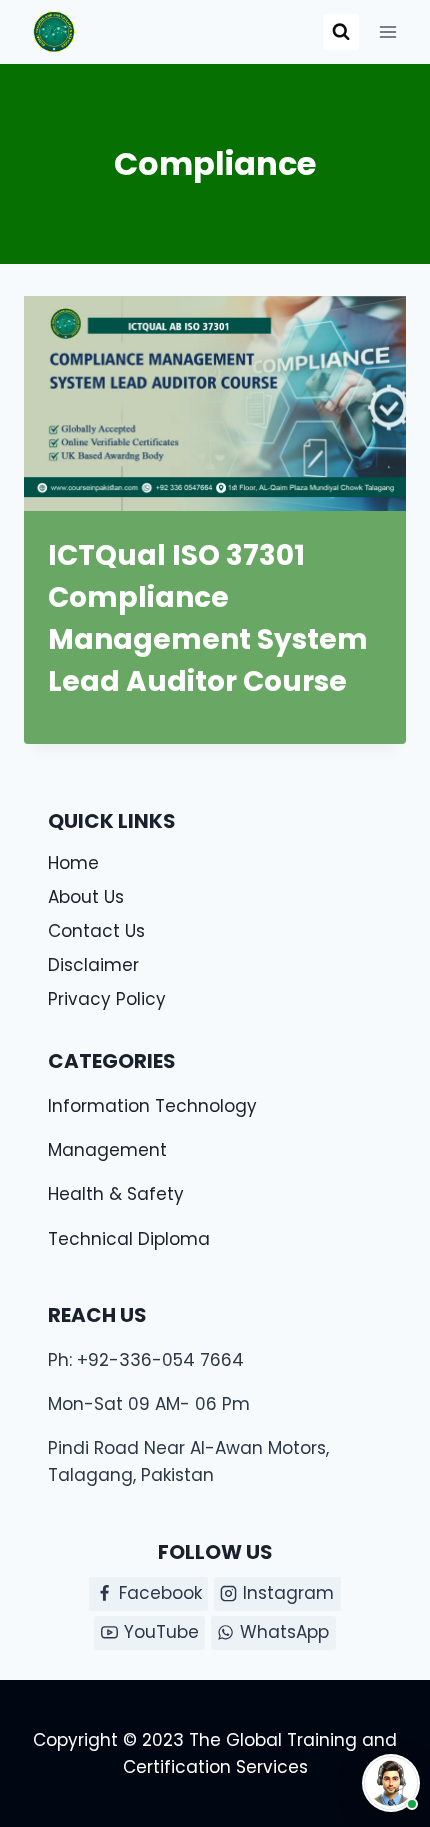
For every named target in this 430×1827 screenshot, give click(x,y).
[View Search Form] (341, 32)
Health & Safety (116, 1194)
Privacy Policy (107, 999)
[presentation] (215, 403)
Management (107, 1150)
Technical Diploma (129, 1239)
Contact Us (96, 931)
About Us (86, 897)
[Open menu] (387, 31)
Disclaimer (93, 965)
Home (73, 863)
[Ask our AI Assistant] (391, 1783)
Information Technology (152, 1106)
